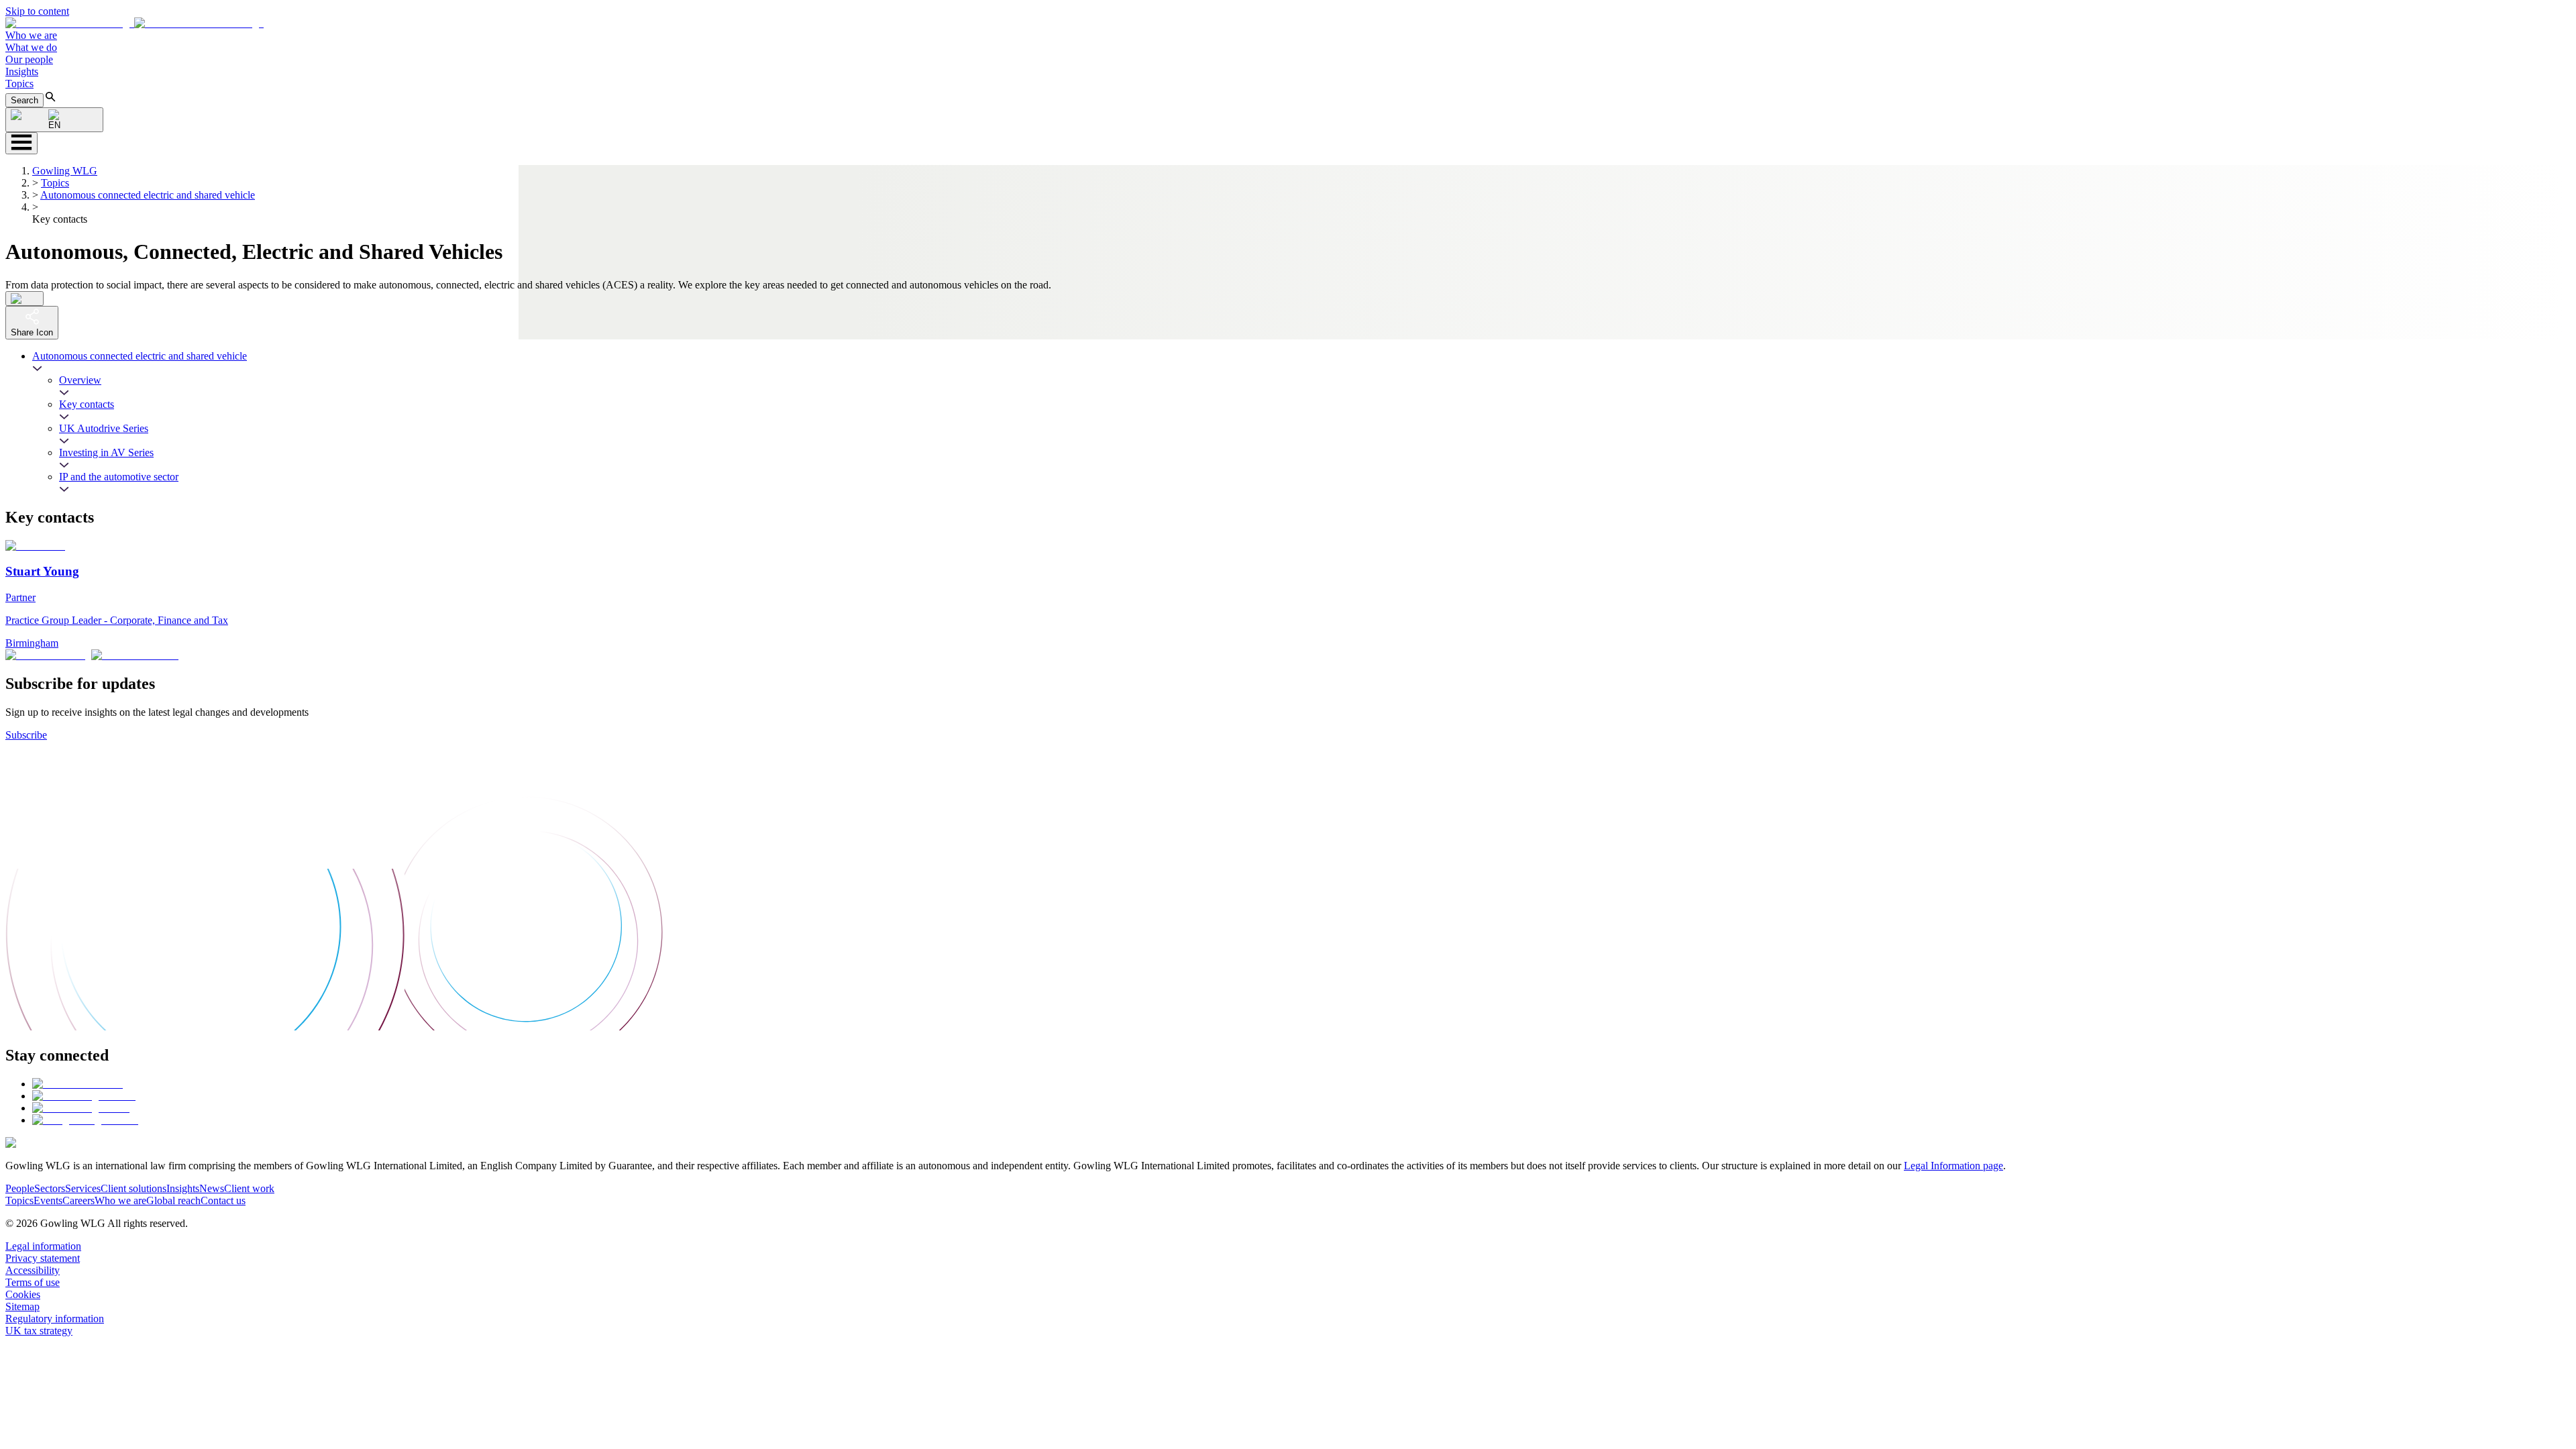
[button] (135, 23)
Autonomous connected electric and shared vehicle (148, 195)
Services (83, 1188)
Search (24, 100)
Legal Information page (1953, 1166)
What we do (31, 47)
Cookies (23, 1294)
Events (48, 1200)
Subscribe (26, 735)
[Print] (24, 299)
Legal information (43, 1246)
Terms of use (33, 1282)
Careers (78, 1200)
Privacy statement (43, 1258)
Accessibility (33, 1270)
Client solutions (133, 1188)
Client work (249, 1188)
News (212, 1188)
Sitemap (22, 1306)
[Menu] (21, 143)
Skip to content (37, 11)
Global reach (173, 1200)
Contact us (223, 1200)
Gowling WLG (65, 171)
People (20, 1188)
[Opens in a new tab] (77, 1084)
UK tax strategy (39, 1331)
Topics (19, 84)
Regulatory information (55, 1319)
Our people (29, 59)
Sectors (50, 1188)
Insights (22, 71)
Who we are (31, 35)
